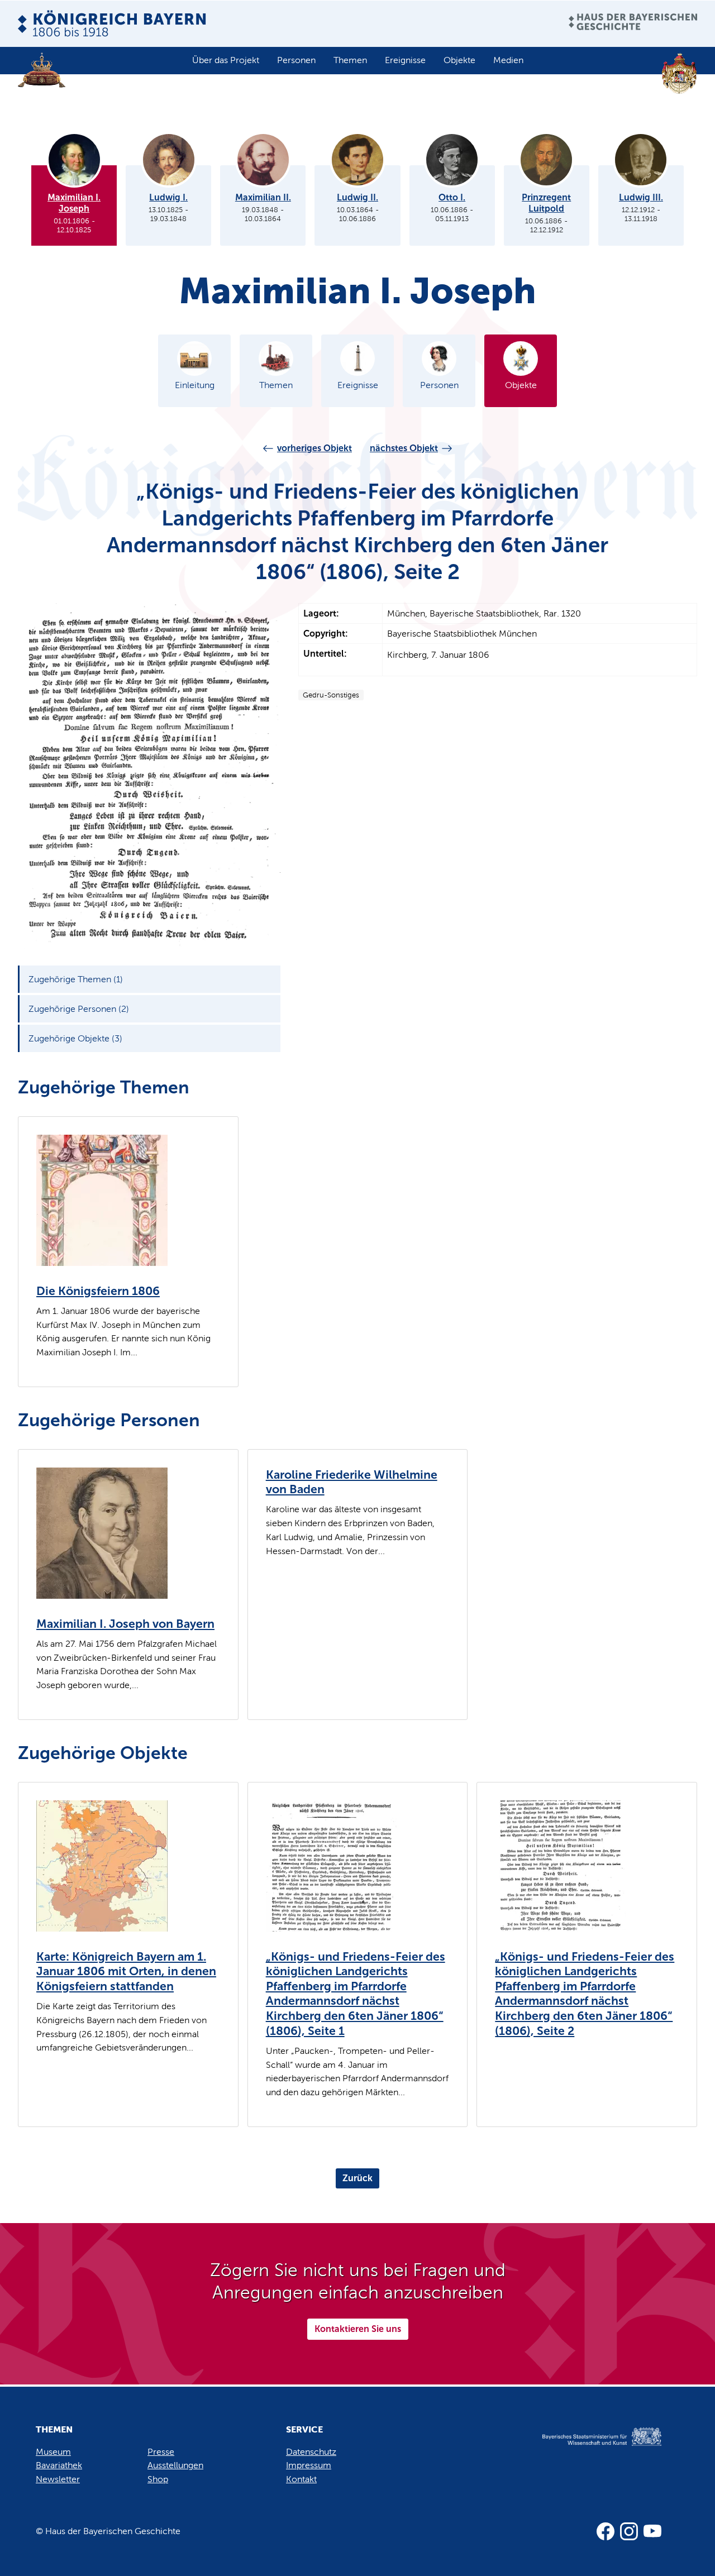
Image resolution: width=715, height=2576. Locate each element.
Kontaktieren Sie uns (358, 2329)
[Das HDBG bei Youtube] (652, 2531)
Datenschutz (311, 2452)
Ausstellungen (175, 2465)
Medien (508, 60)
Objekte (459, 60)
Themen (350, 60)
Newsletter (58, 2479)
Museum (53, 2452)
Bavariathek (59, 2465)
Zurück (357, 2178)
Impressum (309, 2465)
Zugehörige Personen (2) (79, 1009)
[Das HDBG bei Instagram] (629, 2531)
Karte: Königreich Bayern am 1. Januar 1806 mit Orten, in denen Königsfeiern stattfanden (126, 1972)
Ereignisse (405, 60)
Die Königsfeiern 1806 (98, 1291)
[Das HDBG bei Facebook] (606, 2531)
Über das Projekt (226, 60)
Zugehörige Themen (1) (76, 979)
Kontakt (301, 2479)
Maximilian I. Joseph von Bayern (125, 1624)
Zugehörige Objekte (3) (75, 1038)
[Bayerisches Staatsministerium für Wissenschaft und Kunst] (590, 2448)
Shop (158, 2479)
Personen (296, 60)
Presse (161, 2452)
